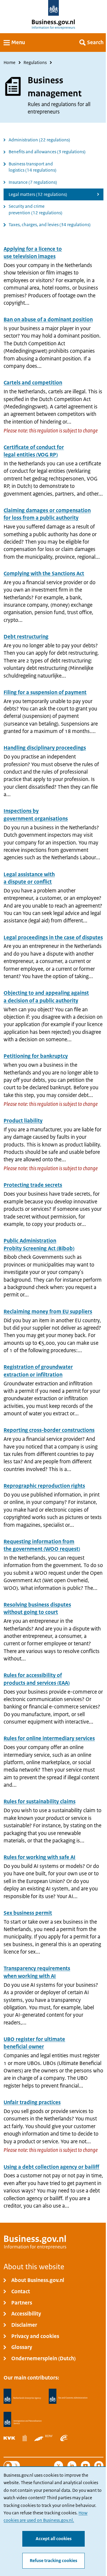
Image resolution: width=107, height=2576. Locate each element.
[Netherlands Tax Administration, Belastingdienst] (68, 2397)
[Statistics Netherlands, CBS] (25, 2438)
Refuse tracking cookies (53, 2561)
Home (10, 63)
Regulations (35, 63)
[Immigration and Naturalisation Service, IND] (23, 2420)
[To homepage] (54, 8)
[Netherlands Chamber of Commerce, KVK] (9, 2438)
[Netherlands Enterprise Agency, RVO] (22, 2397)
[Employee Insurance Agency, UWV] (64, 2438)
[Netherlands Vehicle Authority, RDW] (43, 2438)
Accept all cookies (54, 2539)
